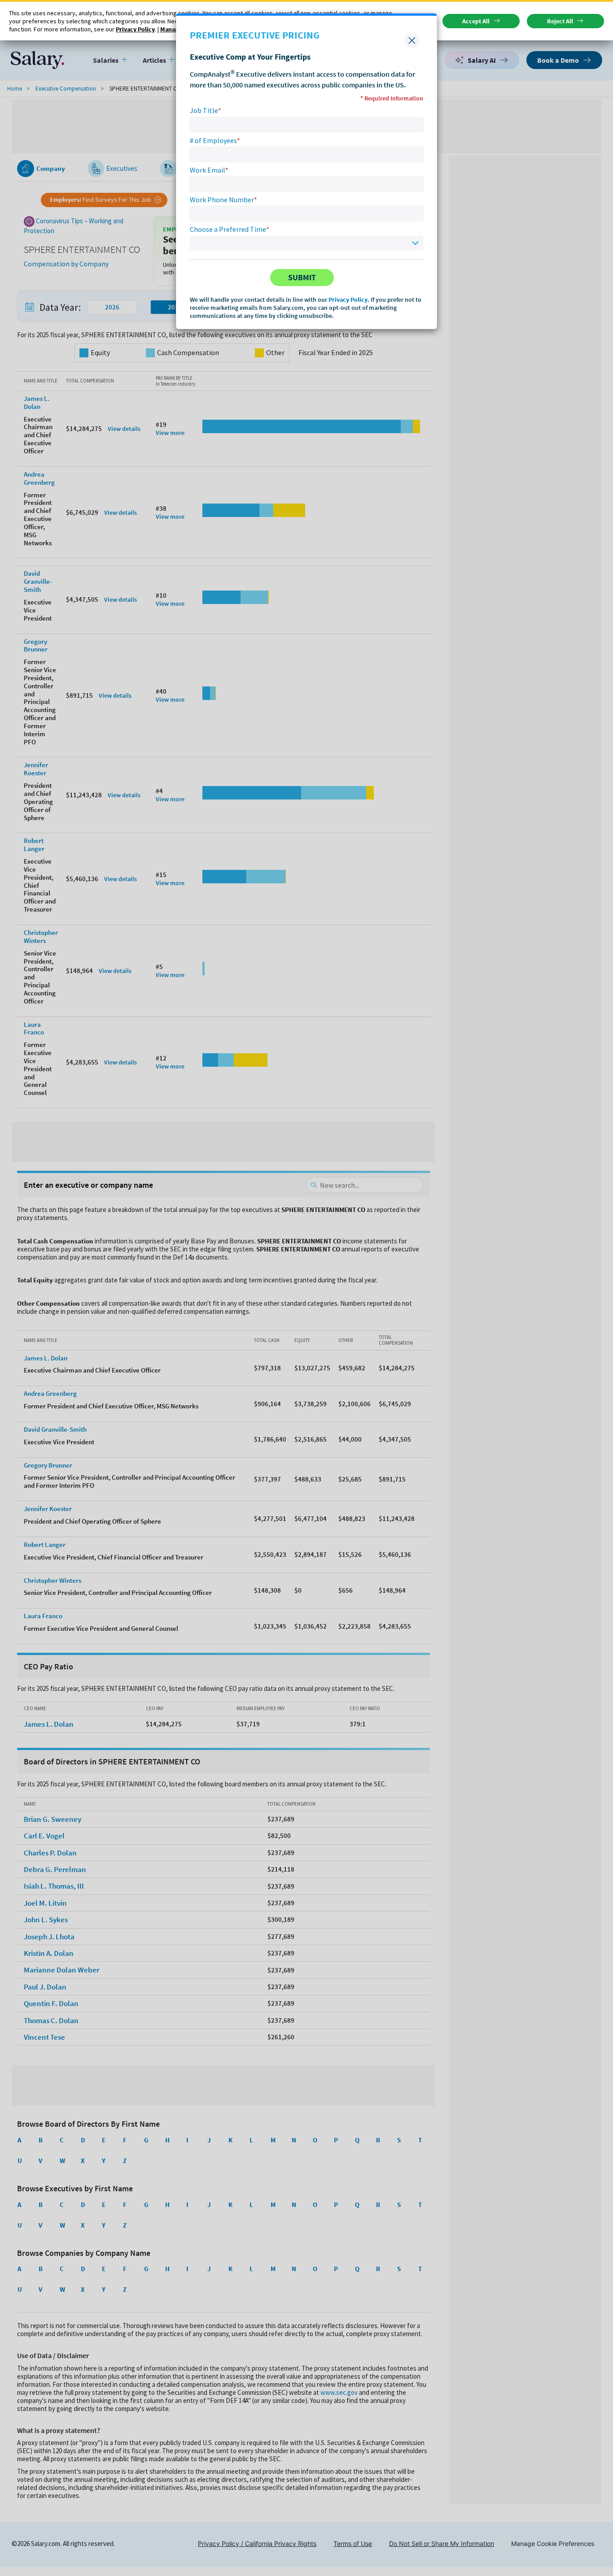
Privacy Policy (348, 300)
